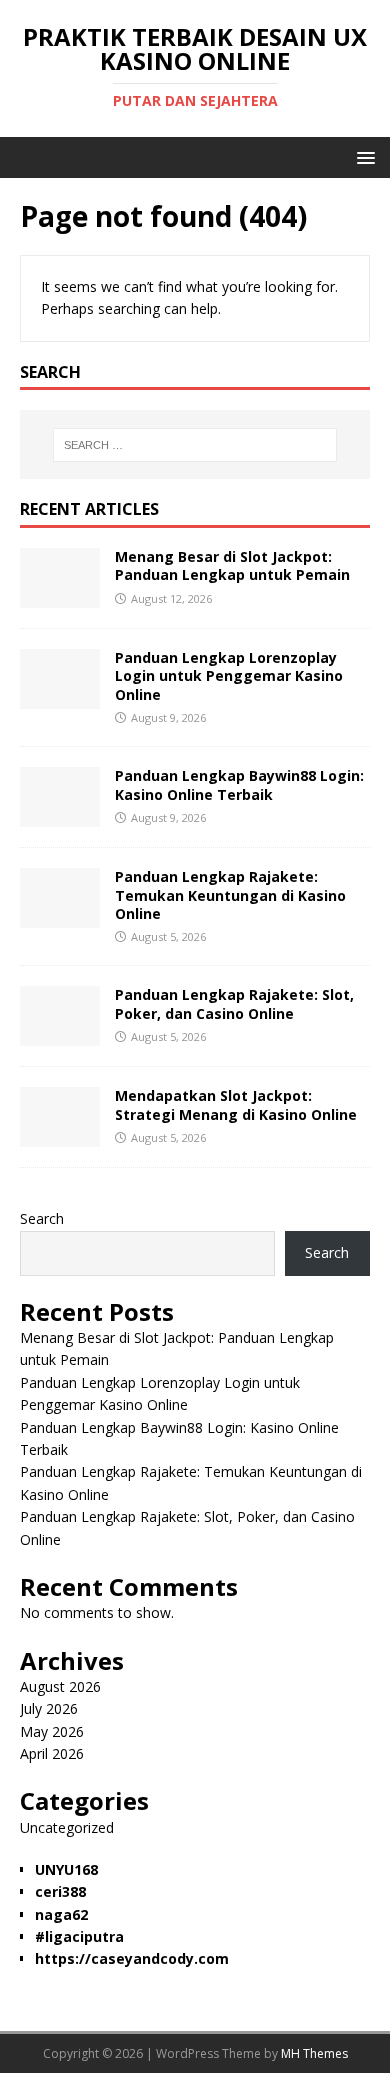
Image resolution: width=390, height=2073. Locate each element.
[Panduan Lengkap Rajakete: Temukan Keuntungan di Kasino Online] (60, 916)
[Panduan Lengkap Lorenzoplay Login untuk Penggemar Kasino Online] (60, 697)
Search (42, 1218)
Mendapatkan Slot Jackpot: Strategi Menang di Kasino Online (236, 1104)
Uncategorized (67, 1827)
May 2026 (52, 1731)
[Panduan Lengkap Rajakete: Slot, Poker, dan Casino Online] (60, 1034)
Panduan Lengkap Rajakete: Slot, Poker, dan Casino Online (234, 1003)
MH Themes (314, 2053)
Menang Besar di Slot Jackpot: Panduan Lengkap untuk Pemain (232, 565)
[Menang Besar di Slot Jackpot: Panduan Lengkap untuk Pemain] (60, 596)
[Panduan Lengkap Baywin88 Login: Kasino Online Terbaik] (60, 815)
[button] (362, 156)
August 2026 (60, 1686)
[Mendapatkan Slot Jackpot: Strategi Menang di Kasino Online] (60, 1135)
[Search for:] (195, 445)
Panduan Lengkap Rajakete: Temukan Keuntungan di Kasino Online (230, 894)
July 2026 (49, 1708)
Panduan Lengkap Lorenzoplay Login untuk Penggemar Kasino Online (229, 675)
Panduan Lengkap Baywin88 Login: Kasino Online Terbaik (239, 784)
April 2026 (52, 1753)
